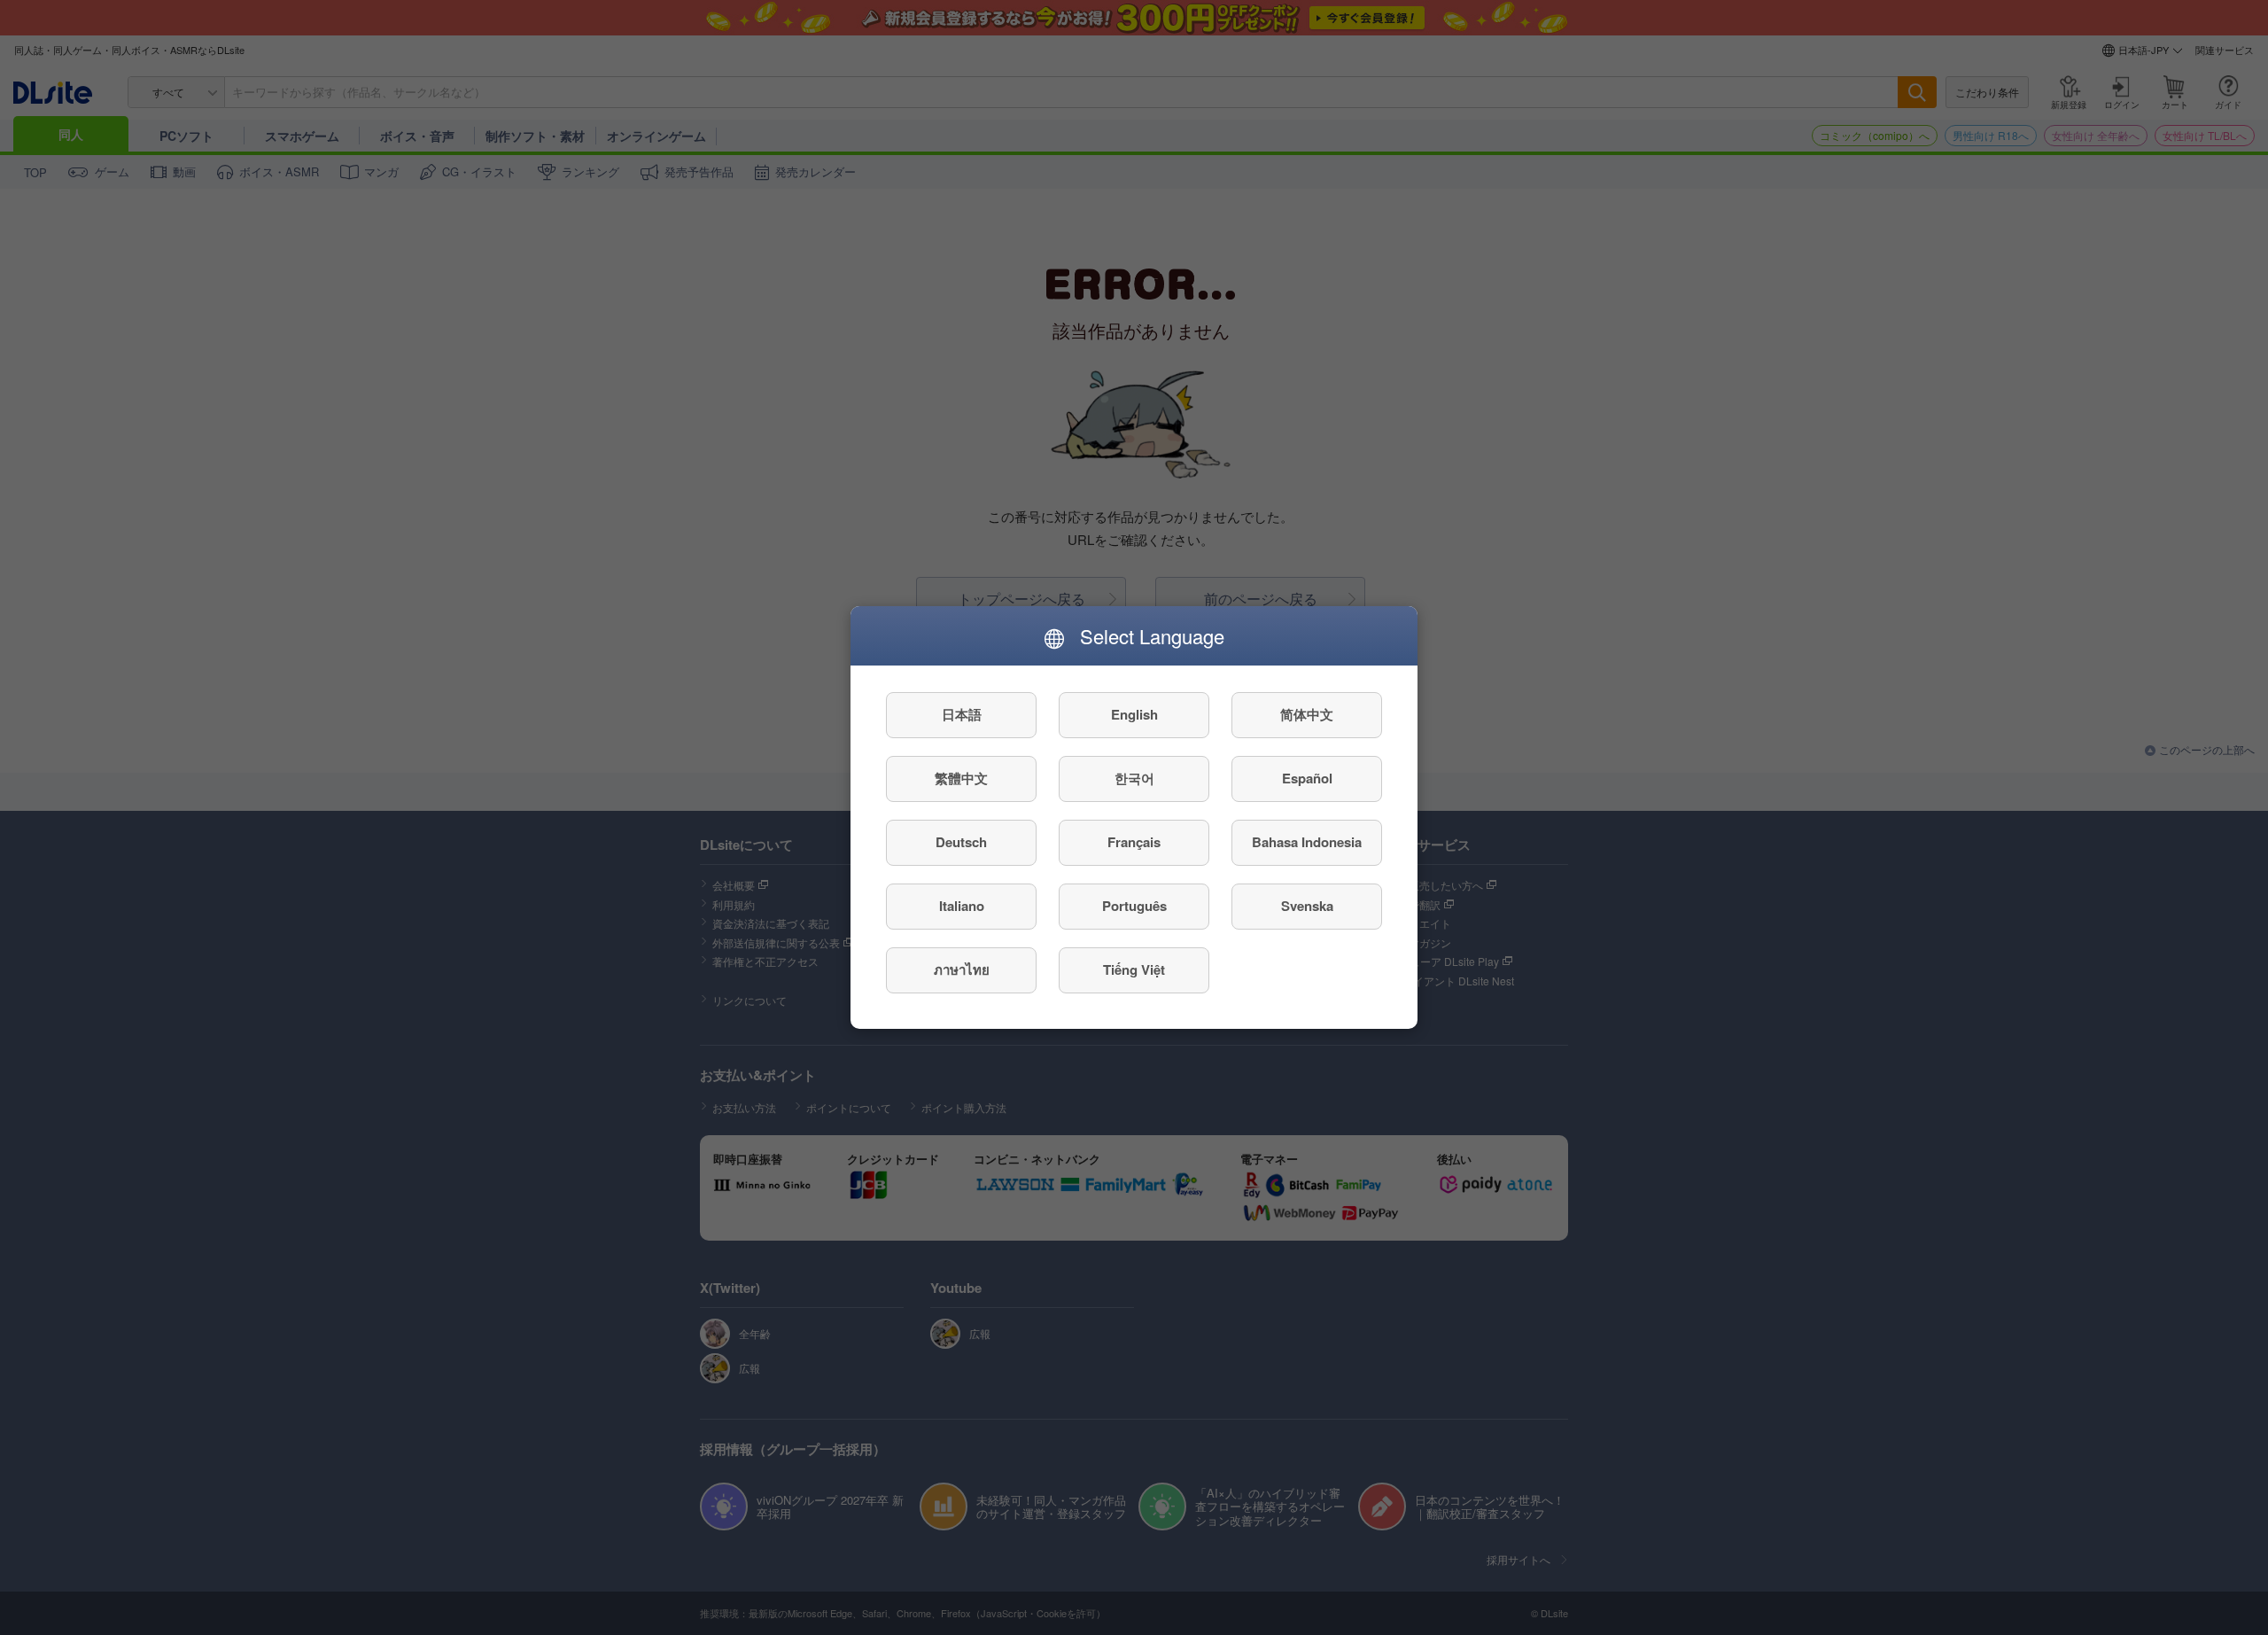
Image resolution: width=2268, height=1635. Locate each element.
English (1134, 715)
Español (1307, 779)
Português (1134, 907)
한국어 (1134, 779)
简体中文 (1307, 715)
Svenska (1307, 907)
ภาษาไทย (962, 970)
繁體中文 (961, 779)
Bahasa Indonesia (1307, 843)
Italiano (962, 907)
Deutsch (961, 843)
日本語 (962, 715)
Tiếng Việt (1134, 970)
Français (1134, 843)
